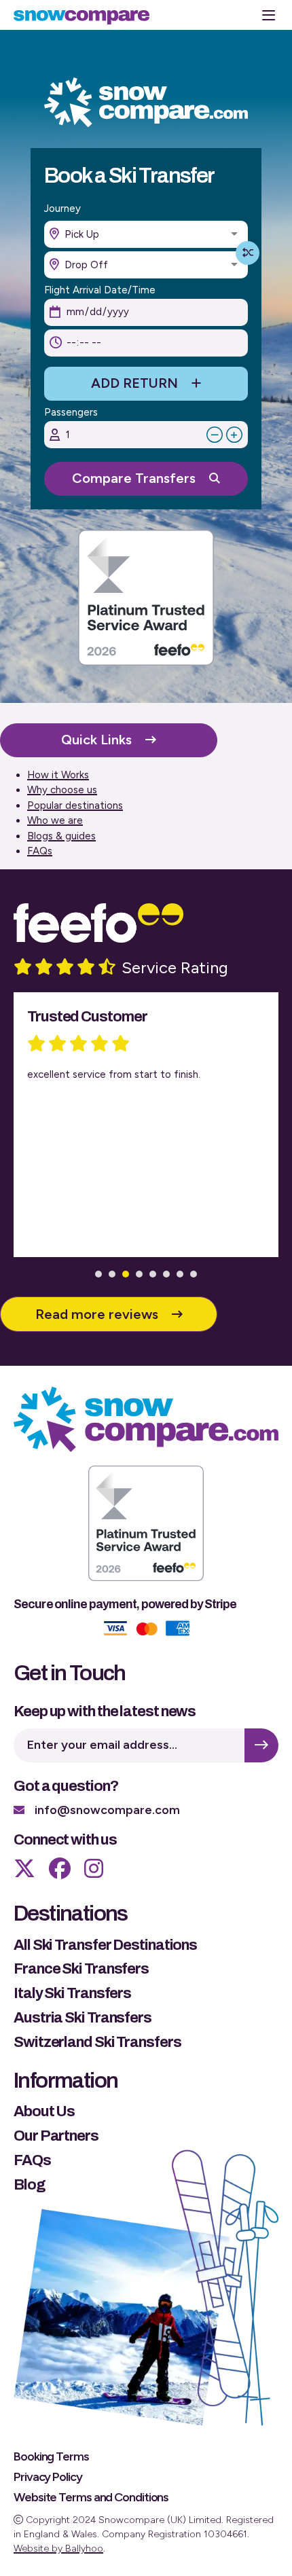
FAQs (40, 851)
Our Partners (56, 2136)
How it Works (58, 775)
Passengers (71, 413)
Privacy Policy (48, 2477)
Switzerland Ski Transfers (97, 2042)
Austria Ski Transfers (83, 2018)
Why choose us (62, 790)
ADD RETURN (134, 383)
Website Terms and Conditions (91, 2497)
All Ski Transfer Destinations (105, 1945)
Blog (30, 2185)
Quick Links (96, 740)
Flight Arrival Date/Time (100, 290)
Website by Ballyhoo (58, 2548)
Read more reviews (97, 1314)
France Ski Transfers (81, 1969)
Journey (62, 209)
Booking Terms (51, 2456)
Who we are (55, 820)
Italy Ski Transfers (72, 1993)
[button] (98, 1274)
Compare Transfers (134, 478)
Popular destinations (75, 805)
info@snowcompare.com (107, 1810)
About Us (44, 2111)
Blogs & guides (61, 836)
